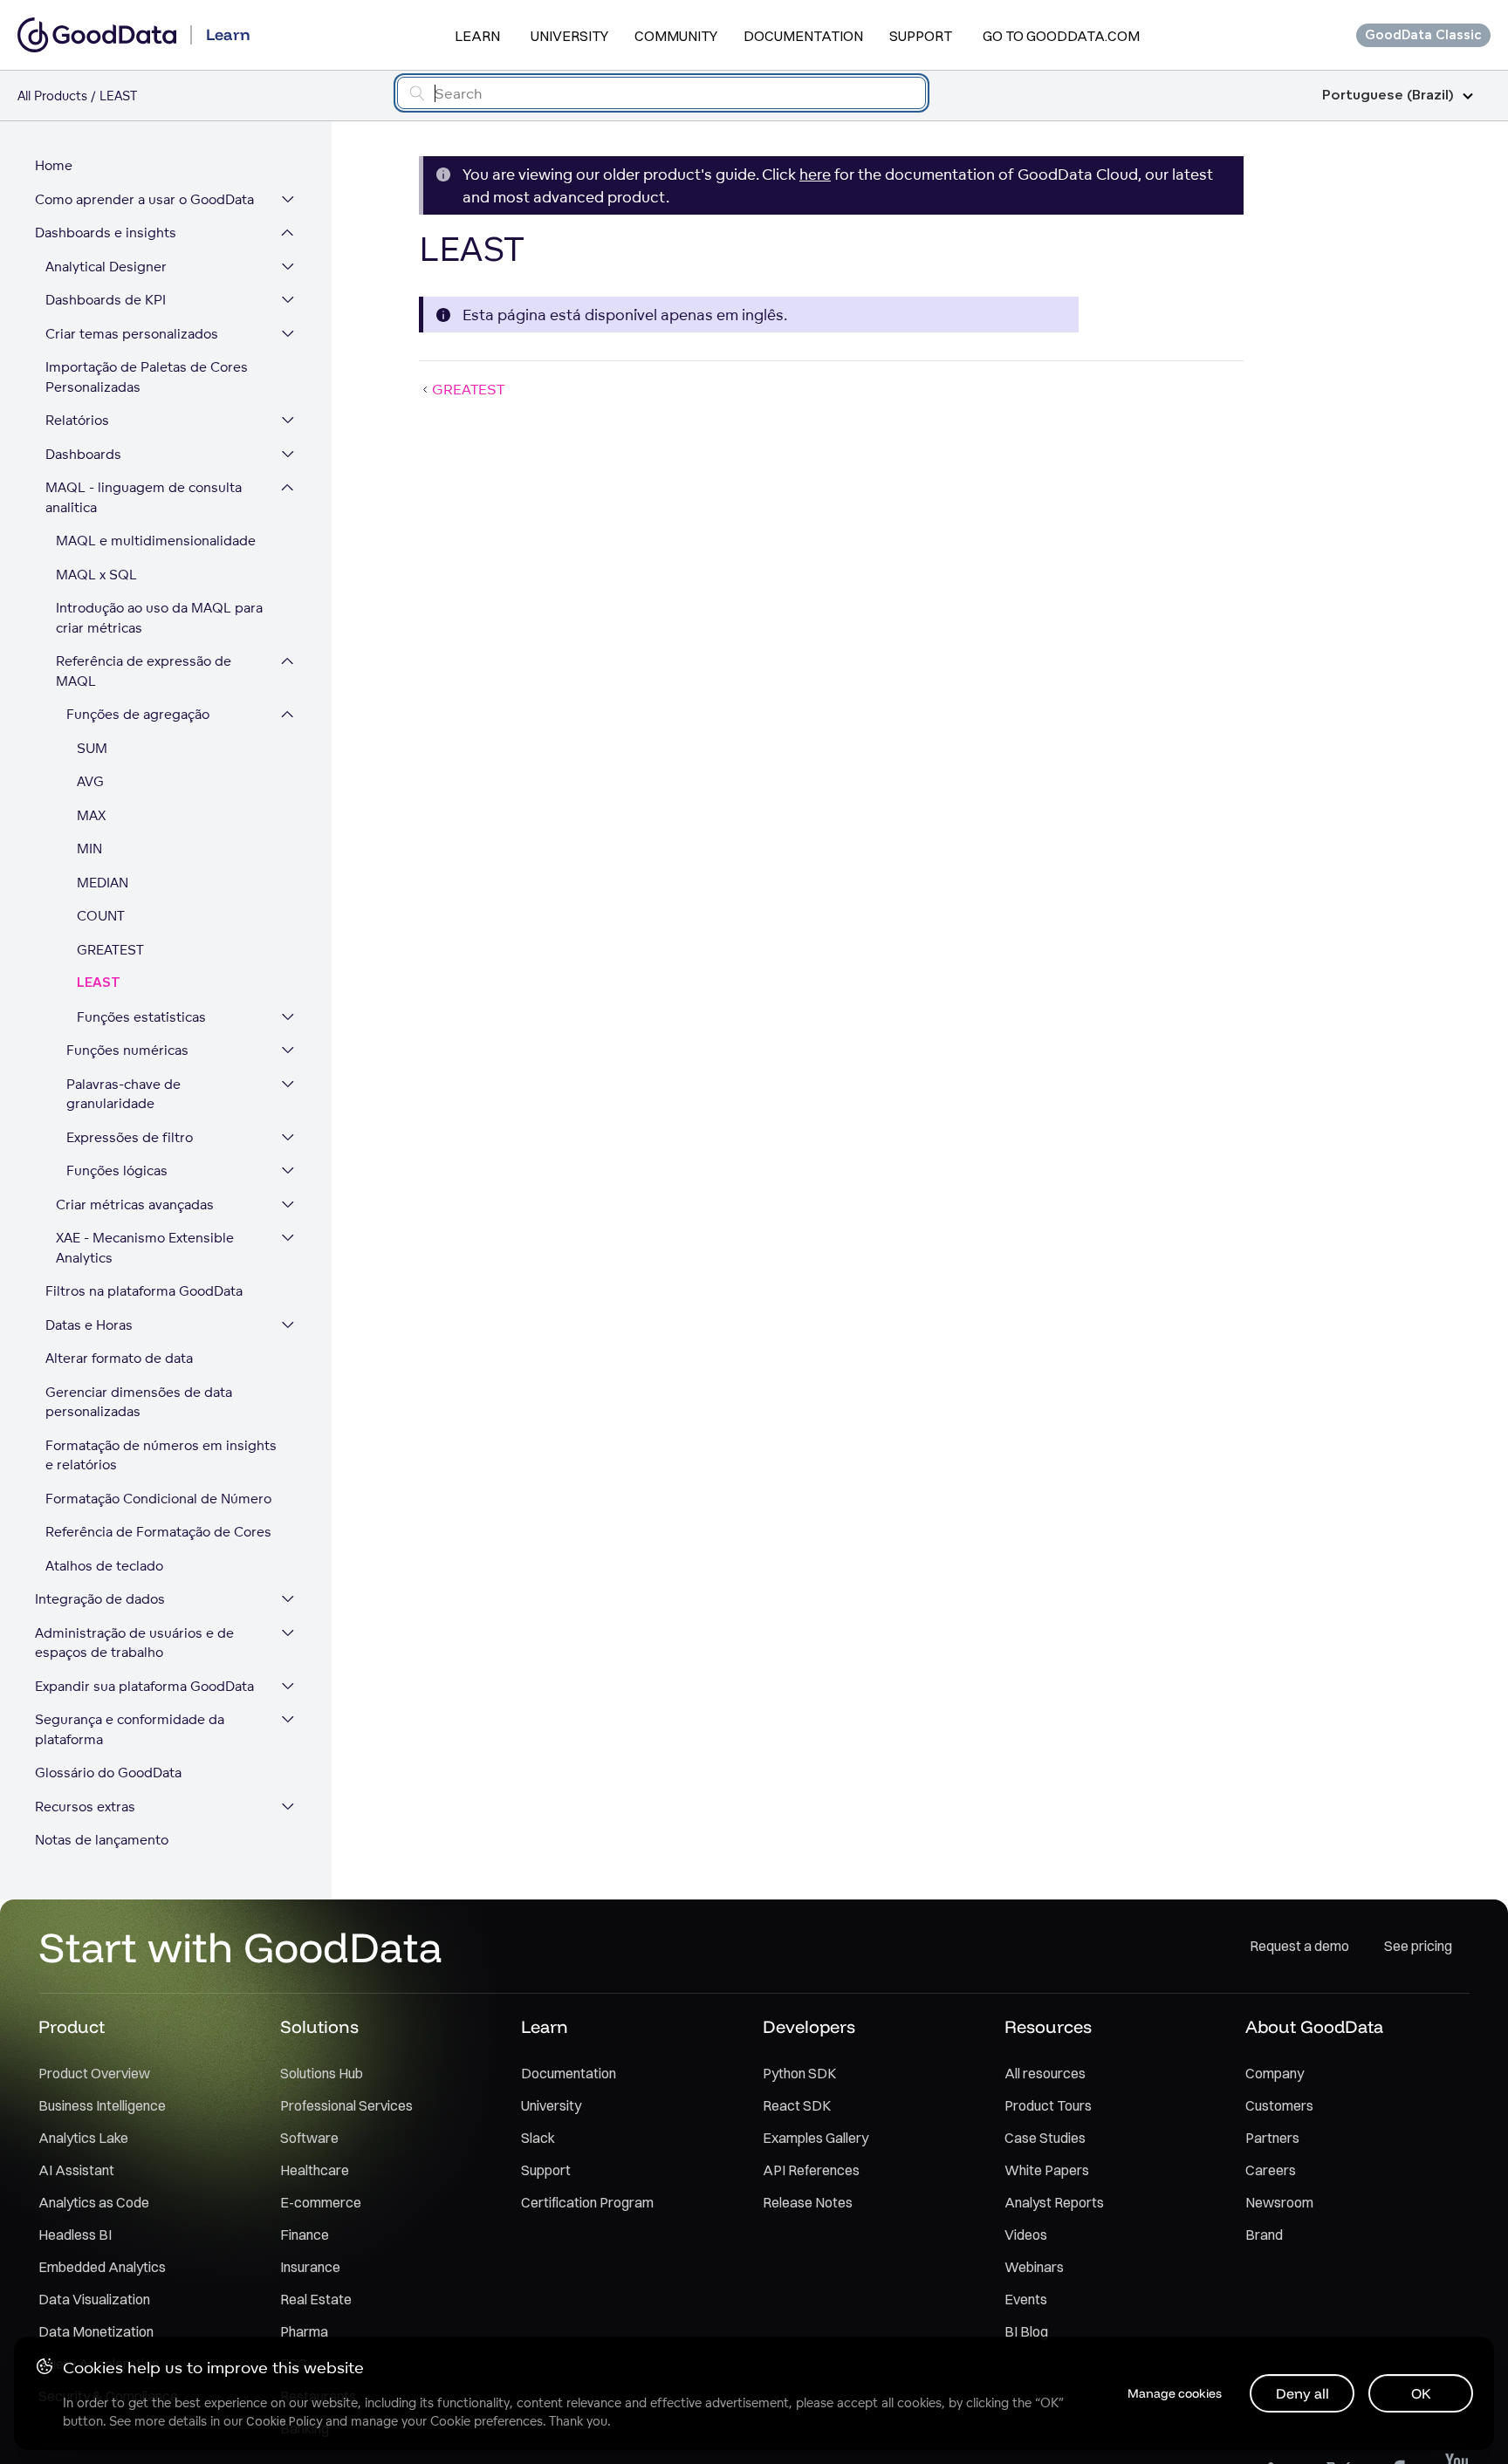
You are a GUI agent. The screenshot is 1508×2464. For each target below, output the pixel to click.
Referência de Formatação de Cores (158, 1532)
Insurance (310, 2267)
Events (1026, 2299)
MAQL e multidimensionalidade (156, 541)
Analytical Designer (106, 267)
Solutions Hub (322, 2073)
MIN (89, 849)
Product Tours (1048, 2105)
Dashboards (83, 454)
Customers (1279, 2105)
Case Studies (1045, 2138)
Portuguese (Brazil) (1388, 96)
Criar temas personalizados (132, 334)
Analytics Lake (83, 2138)
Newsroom (1279, 2202)
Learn (477, 36)
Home (54, 165)
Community (676, 36)
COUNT (101, 916)
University (569, 36)
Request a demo (1299, 1946)
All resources (1045, 2073)
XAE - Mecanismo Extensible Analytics (145, 1248)
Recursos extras (85, 1807)
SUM (92, 748)
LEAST (99, 983)
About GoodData (1314, 2026)
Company (1275, 2073)
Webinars (1034, 2267)
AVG (90, 781)
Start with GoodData (240, 1947)
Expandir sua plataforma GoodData (144, 1686)
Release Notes (808, 2202)
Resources (1048, 2026)
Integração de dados (100, 1599)
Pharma (304, 2331)
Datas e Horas (89, 1325)
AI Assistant (76, 2170)
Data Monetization (96, 2331)
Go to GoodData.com (1061, 36)
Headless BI (75, 2235)
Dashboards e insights (106, 233)
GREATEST (110, 950)
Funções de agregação (138, 714)
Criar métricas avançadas (135, 1205)
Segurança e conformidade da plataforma (130, 1729)
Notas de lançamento (102, 1840)
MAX (91, 815)
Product (72, 2026)
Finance (305, 2235)
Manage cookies (1175, 2393)
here (815, 174)
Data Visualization (94, 2299)
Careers (1271, 2170)
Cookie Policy (284, 2421)
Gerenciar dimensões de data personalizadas (139, 1402)
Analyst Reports (1054, 2202)
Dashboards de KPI (106, 300)
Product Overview (94, 2073)
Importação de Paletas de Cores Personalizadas (147, 377)
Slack (538, 2138)
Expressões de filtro (130, 1137)
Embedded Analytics (102, 2267)
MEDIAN (103, 883)
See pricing (1418, 1946)
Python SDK (799, 2073)
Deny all (1302, 2393)
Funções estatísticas (141, 1017)
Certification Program (587, 2202)
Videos (1026, 2235)
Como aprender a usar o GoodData (144, 199)
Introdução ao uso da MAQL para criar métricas (159, 618)
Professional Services (346, 2105)
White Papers (1047, 2170)
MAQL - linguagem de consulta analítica (144, 497)
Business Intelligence (102, 2105)
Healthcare (315, 2170)
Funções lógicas (117, 1170)
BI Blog (1026, 2331)
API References (811, 2170)
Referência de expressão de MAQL (144, 671)
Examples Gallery (816, 2138)
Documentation (803, 36)
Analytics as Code (94, 2202)
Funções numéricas (127, 1050)
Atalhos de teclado (104, 1566)
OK (1421, 2393)
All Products (52, 96)
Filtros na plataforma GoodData (144, 1291)
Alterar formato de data (119, 1358)
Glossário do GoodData (108, 1773)
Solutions (319, 2026)
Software (309, 2138)
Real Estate (316, 2299)
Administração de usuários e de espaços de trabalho (134, 1643)
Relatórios (77, 420)
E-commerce (321, 2202)
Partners (1272, 2138)
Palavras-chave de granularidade (123, 1094)
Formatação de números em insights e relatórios (161, 1455)
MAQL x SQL (96, 575)
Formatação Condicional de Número (158, 1499)
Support (921, 36)
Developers (809, 2026)
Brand (1264, 2235)
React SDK (797, 2105)
